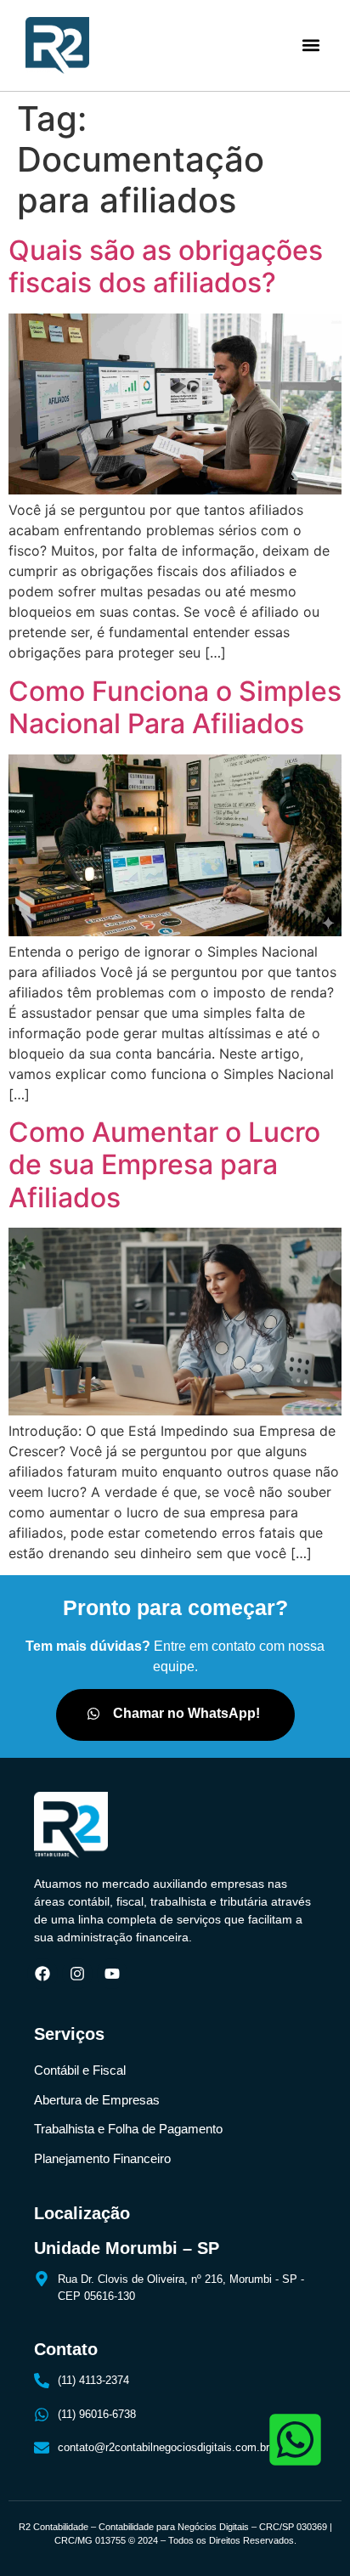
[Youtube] (112, 1974)
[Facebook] (42, 1974)
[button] (310, 45)
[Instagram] (77, 1974)
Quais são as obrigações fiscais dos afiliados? (166, 266)
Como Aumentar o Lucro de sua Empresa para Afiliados (164, 1165)
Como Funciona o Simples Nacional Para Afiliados (175, 707)
